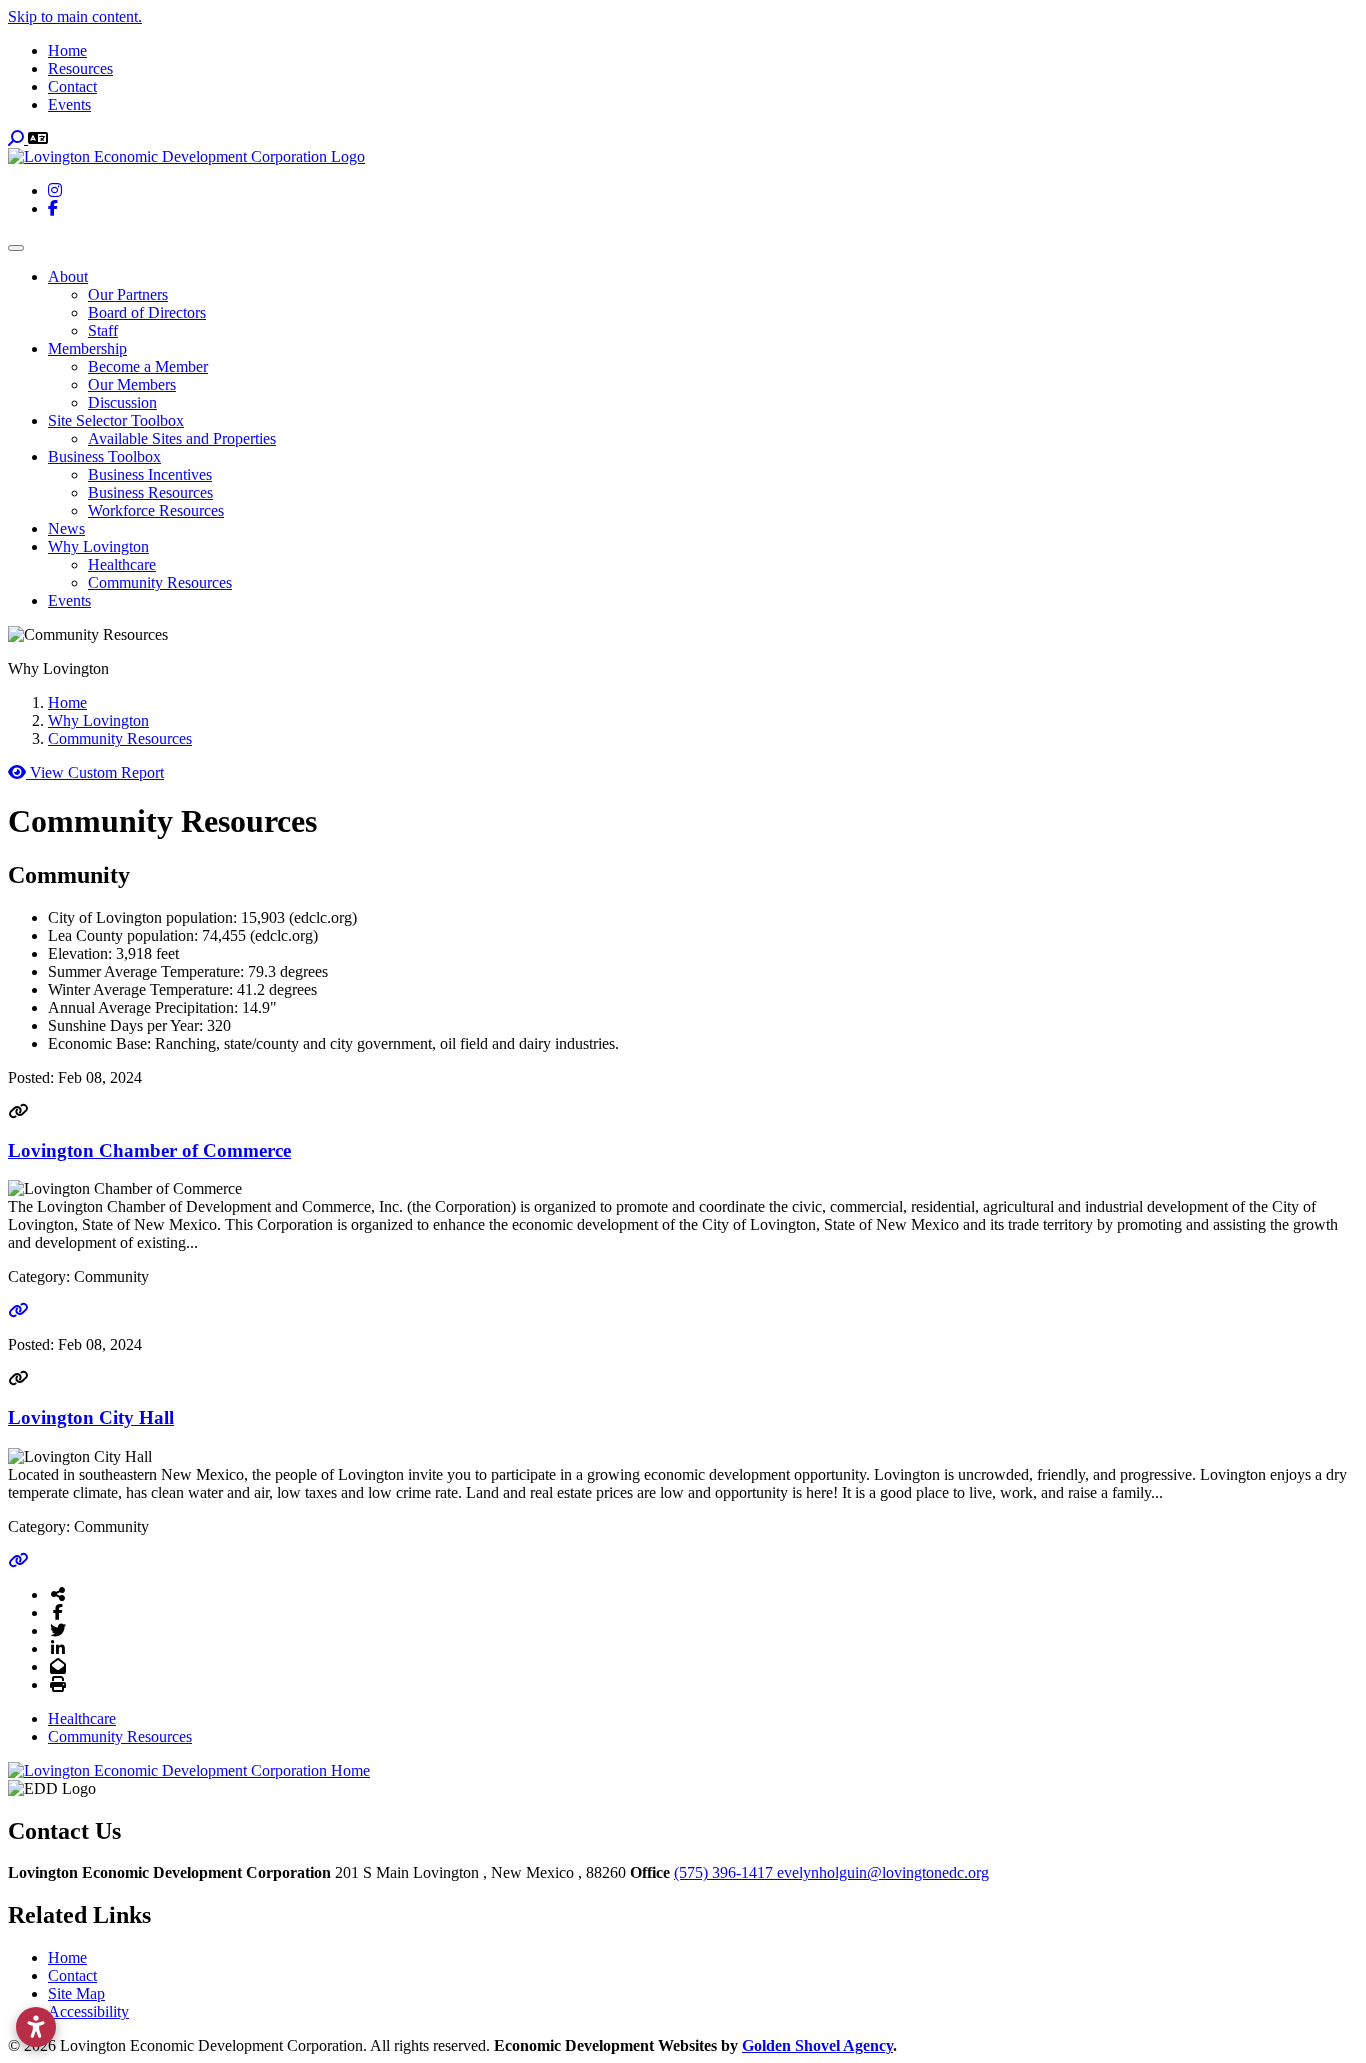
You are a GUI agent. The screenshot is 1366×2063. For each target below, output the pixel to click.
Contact (72, 86)
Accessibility (88, 2011)
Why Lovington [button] (98, 546)
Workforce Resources (156, 510)
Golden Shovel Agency (817, 2045)
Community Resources (160, 582)
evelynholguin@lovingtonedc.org (883, 1872)
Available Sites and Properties (182, 438)
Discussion (122, 402)
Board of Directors (147, 312)
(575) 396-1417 (725, 1872)
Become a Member (148, 366)
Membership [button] (87, 348)
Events (69, 104)
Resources (80, 68)
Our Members (132, 384)
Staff (103, 330)
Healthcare (122, 564)
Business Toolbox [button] (104, 456)
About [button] (68, 276)
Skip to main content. (75, 16)
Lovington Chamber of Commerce (149, 1150)
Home (67, 50)
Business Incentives (150, 474)
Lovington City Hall (91, 1417)
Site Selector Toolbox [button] (116, 420)
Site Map (76, 1993)
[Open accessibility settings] (36, 2027)
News (66, 528)
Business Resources (150, 492)
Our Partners (128, 294)
